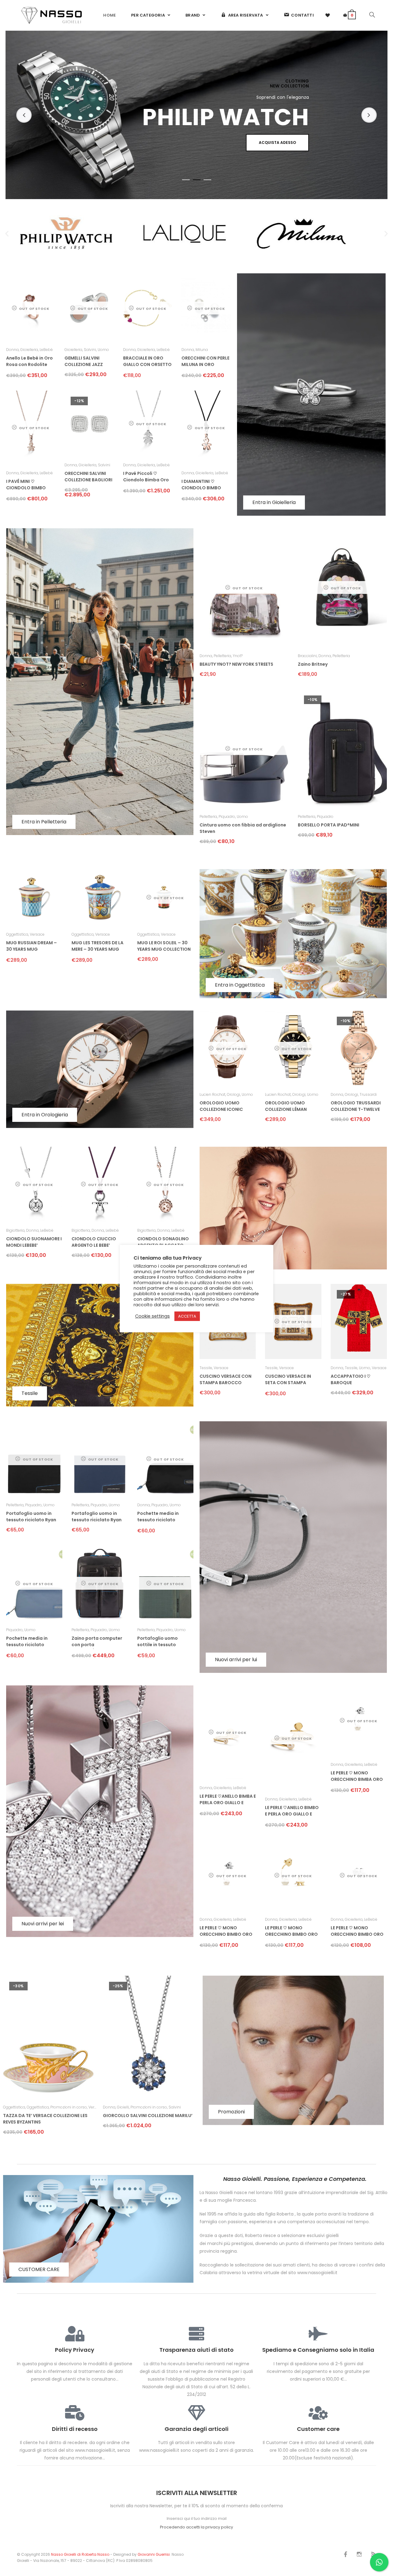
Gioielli (142, 2107)
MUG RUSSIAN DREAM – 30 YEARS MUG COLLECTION (31, 947)
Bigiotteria (15, 1230)
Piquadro (227, 816)
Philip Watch (29, 2107)
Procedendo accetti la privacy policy (196, 2527)
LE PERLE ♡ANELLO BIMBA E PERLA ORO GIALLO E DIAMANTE (228, 1800)
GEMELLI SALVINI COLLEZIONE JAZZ (84, 361)
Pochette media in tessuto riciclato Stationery (158, 1517)
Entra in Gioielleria (274, 502)
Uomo (103, 350)
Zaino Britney (313, 664)
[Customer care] (318, 2413)
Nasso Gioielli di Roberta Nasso (80, 2554)
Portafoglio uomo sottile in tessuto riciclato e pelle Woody (163, 1642)
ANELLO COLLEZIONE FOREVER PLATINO (144, 2116)
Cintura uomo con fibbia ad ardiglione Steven (243, 828)
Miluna (202, 350)
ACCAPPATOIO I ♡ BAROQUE (351, 1379)
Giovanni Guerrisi (154, 2554)
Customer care (318, 2429)
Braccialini (307, 656)
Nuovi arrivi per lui (236, 1660)
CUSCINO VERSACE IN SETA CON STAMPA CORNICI (288, 1380)
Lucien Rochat (212, 1094)
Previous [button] (24, 115)
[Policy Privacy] (75, 2334)
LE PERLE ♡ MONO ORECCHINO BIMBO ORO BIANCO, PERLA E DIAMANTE (226, 1932)
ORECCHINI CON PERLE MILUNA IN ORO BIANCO (205, 362)
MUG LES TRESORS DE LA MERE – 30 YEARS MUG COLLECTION (97, 947)
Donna (12, 350)
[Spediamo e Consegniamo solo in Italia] (318, 2334)
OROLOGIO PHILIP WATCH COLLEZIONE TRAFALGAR (45, 2119)
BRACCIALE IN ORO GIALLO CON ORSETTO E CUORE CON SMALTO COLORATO (147, 362)
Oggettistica (17, 934)
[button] (7, 234)
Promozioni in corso (60, 2107)
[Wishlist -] (328, 15)
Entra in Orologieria (45, 1115)
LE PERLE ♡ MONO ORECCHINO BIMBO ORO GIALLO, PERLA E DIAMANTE (291, 1932)
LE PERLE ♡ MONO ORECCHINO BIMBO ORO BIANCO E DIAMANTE (357, 1932)
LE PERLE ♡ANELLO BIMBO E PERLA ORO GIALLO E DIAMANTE (292, 1811)
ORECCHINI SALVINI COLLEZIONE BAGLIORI (88, 477)
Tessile (30, 1393)
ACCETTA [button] (187, 1316)
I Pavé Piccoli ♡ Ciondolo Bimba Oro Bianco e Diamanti (146, 477)
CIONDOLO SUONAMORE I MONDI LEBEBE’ (34, 1242)
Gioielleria (29, 350)
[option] (196, 115)
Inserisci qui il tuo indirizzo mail (197, 2518)
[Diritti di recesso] (75, 2413)
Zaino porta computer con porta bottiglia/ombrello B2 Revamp (97, 1642)
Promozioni (231, 2112)
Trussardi (368, 1094)
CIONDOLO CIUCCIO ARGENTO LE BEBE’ (94, 1242)
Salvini (90, 350)
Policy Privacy (75, 2350)
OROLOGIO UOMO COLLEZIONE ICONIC (221, 1106)
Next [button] (369, 115)
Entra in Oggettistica (240, 985)
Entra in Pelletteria (44, 822)
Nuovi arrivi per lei (43, 1924)
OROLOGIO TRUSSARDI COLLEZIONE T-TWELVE (356, 1106)
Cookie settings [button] (152, 1316)
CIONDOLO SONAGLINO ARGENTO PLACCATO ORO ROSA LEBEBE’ (163, 1243)
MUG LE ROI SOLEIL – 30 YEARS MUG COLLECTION (164, 946)
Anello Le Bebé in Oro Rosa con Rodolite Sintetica (29, 362)
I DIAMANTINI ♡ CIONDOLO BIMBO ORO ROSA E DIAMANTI (206, 485)
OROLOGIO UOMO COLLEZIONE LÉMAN (286, 1106)
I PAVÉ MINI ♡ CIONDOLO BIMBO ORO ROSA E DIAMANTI (31, 485)
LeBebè (46, 350)
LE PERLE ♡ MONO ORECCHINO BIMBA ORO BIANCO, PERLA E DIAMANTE (357, 1777)
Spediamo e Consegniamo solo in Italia (318, 2350)
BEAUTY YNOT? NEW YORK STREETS (236, 664)
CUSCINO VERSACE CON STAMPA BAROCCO (226, 1379)
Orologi (233, 1094)
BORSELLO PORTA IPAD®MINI (329, 825)
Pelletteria (222, 656)
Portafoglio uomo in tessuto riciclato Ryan (31, 1517)
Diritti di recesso (75, 2429)
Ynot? (238, 656)
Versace (37, 934)
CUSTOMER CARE (39, 2269)
